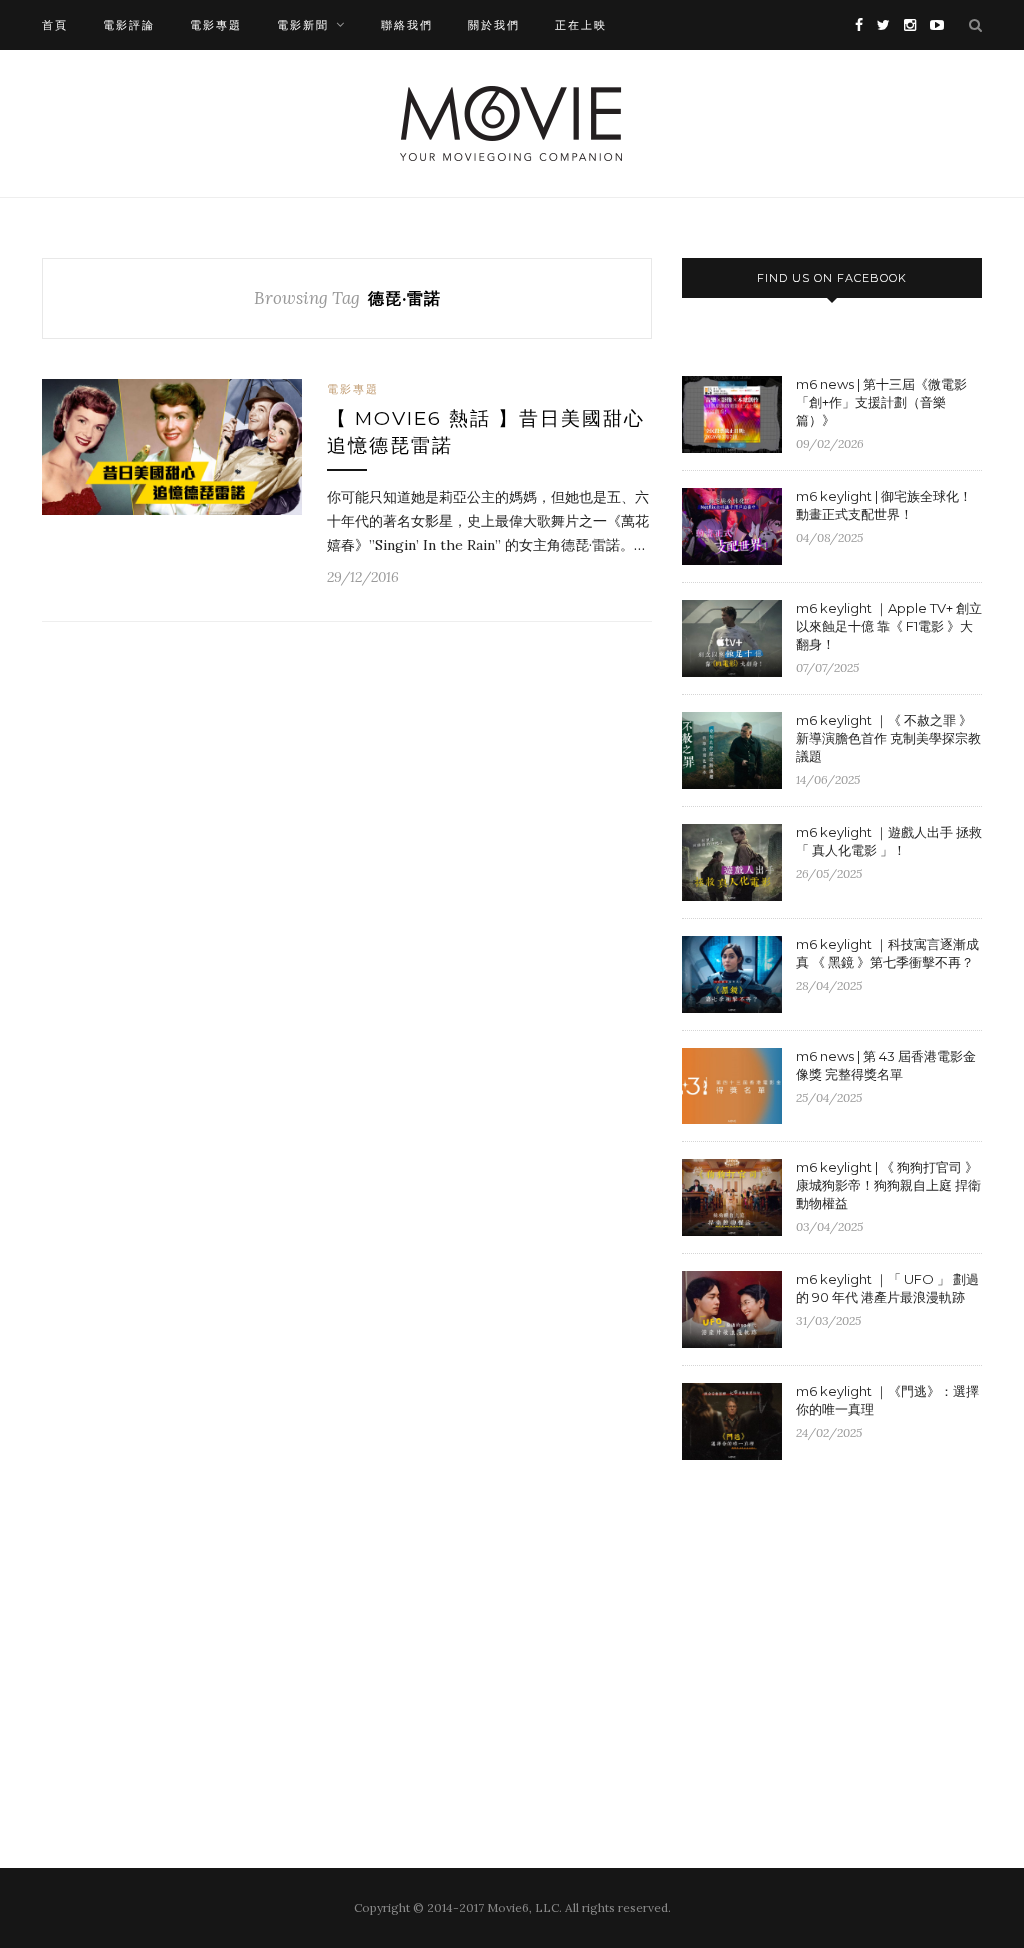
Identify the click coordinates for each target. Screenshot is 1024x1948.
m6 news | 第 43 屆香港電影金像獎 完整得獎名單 (886, 1065)
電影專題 (216, 25)
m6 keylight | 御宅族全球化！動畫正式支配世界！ (884, 505)
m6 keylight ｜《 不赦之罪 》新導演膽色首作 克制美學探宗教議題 (888, 738)
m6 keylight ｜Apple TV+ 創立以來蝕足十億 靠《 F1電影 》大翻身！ (889, 626)
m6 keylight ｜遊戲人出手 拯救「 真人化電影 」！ (889, 841)
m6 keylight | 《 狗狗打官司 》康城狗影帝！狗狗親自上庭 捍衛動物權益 (888, 1185)
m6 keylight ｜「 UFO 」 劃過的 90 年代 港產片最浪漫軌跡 (887, 1288)
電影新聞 (303, 25)
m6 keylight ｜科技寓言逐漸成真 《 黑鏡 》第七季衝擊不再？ (887, 953)
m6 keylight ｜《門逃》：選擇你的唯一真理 (887, 1400)
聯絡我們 (407, 25)
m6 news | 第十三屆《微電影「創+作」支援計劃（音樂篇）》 (881, 402)
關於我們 (494, 25)
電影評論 (129, 25)
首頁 (55, 25)
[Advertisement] (850, 1639)
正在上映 (581, 25)
